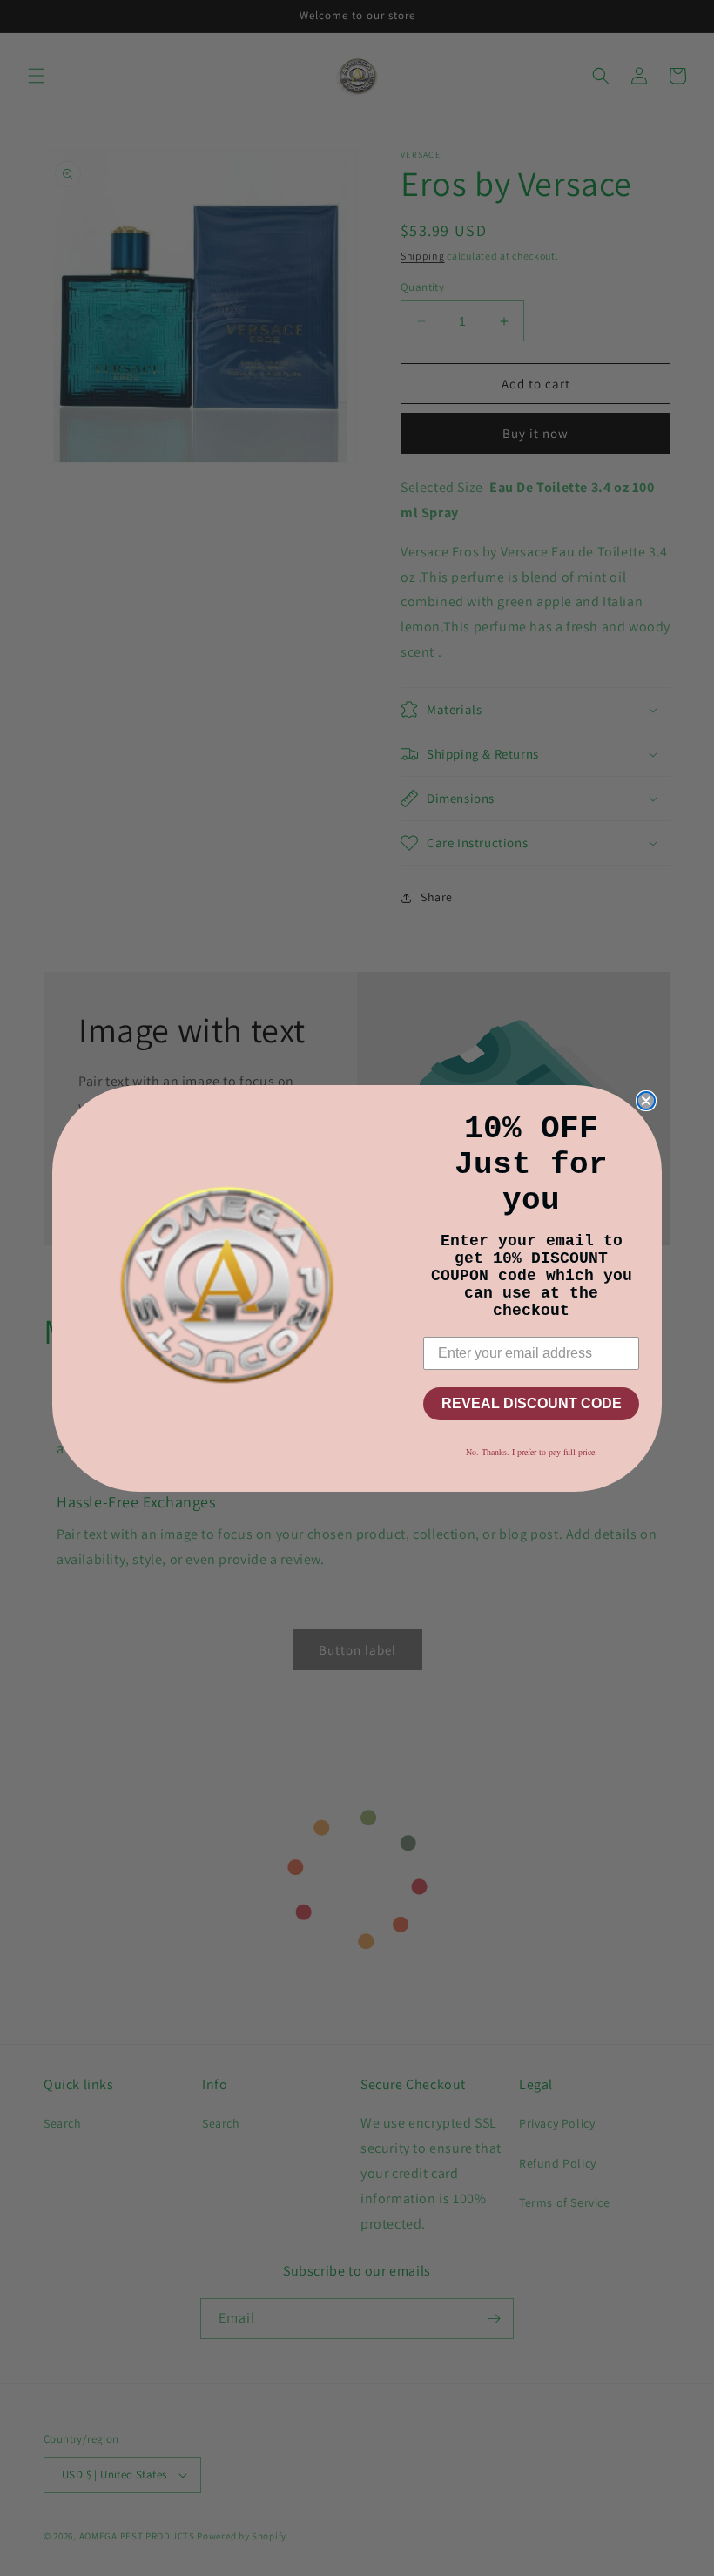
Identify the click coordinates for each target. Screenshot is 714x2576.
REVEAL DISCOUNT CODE (532, 1403)
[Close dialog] (646, 1101)
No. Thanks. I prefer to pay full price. (532, 1452)
